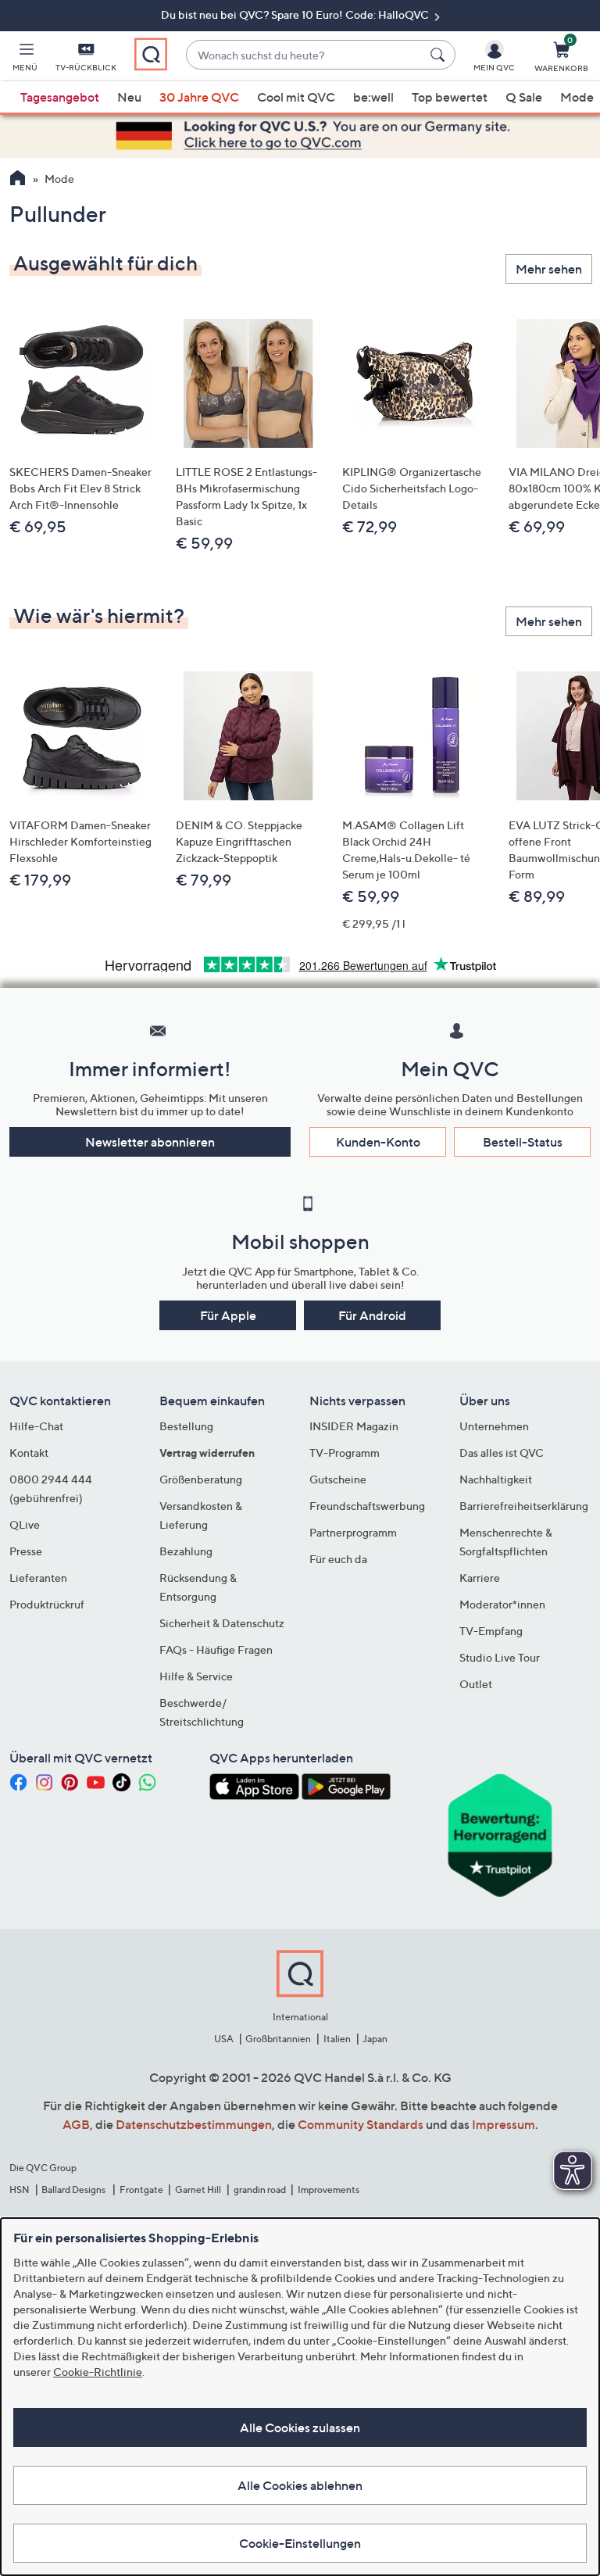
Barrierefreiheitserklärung (524, 1506)
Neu (129, 97)
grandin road (260, 2190)
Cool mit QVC (296, 97)
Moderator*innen (502, 1604)
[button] (25, 59)
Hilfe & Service (196, 1676)
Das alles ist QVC (502, 1453)
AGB (76, 2124)
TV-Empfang (491, 1631)
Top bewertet (450, 97)
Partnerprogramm (353, 1532)
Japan (375, 2039)
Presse (26, 1551)
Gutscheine (338, 1479)
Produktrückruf (47, 1604)
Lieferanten (38, 1578)
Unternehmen (494, 1426)
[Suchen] (440, 55)
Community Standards (361, 2124)
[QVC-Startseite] (18, 180)
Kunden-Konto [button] (378, 1142)
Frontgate (141, 2190)
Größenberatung (201, 1479)
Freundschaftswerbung (367, 1506)
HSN (20, 2190)
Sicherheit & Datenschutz (222, 1623)
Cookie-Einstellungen (300, 2543)
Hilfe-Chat (36, 1426)
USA (224, 2039)
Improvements (329, 2190)
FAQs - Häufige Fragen (216, 1649)
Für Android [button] (372, 1315)
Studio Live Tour (500, 1657)
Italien (337, 2039)
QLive (25, 1524)
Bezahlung (186, 1551)
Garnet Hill (198, 2190)
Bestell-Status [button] (523, 1142)
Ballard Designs (74, 2190)
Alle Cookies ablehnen (300, 2485)
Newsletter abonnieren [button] (150, 1142)
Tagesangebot (60, 97)
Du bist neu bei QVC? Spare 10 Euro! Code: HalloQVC (296, 14)
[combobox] (305, 55)
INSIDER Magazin (354, 1426)
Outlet (476, 1684)
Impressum (504, 2124)
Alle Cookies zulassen (300, 2428)
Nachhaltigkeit (496, 1479)
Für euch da (338, 1559)
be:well (373, 97)
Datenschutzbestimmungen (194, 2124)
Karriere (480, 1578)
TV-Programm (345, 1453)
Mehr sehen (549, 269)
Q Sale (524, 97)
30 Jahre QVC (199, 97)
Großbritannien (278, 2039)
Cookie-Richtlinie (98, 2372)
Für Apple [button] (228, 1315)
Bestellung (186, 1426)
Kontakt (29, 1453)
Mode (577, 97)
